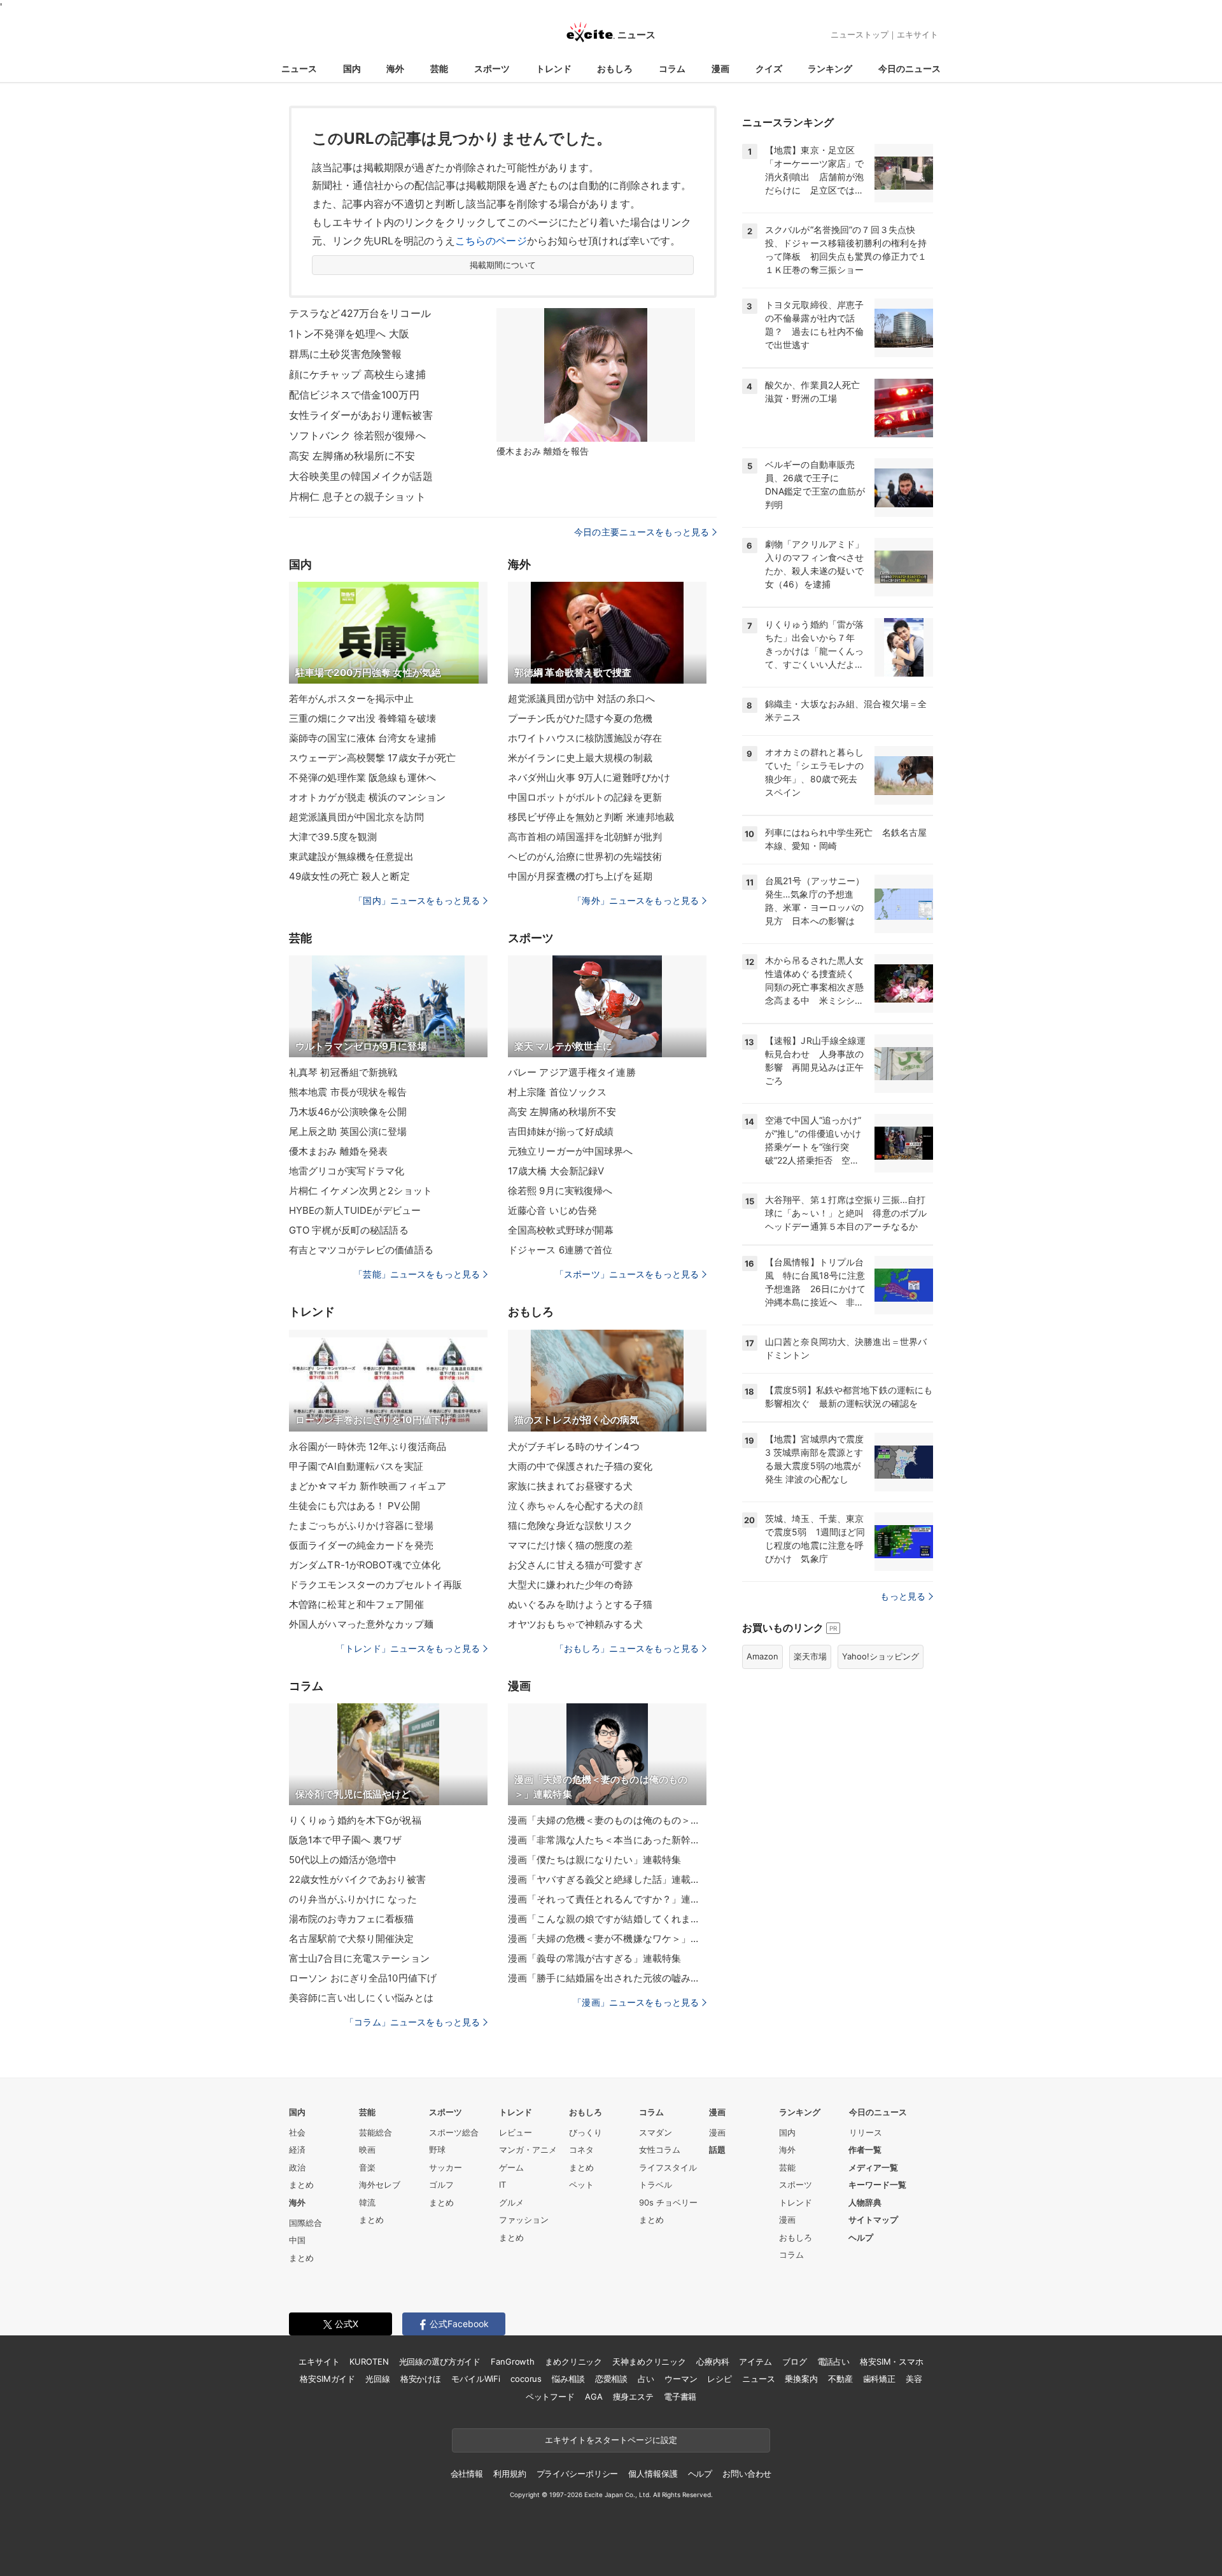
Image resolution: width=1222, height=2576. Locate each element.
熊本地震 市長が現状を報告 (348, 1092)
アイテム (755, 2361)
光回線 (378, 2379)
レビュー (516, 2132)
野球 (437, 2150)
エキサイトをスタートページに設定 (611, 2440)
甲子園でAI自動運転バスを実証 (356, 1466)
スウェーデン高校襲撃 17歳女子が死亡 (372, 758)
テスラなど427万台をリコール (360, 313)
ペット (581, 2185)
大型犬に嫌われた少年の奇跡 (571, 1585)
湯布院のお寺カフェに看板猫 (352, 1919)
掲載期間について (503, 265)
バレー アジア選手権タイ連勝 (572, 1072)
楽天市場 (810, 1656)
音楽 (367, 2167)
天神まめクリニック (649, 2361)
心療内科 (713, 2361)
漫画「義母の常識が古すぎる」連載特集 (594, 1958)
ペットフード (550, 2397)
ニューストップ (860, 34)
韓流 (367, 2202)
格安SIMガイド (327, 2379)
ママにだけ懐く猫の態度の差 (571, 1545)
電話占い (833, 2361)
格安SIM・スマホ (892, 2361)
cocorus (526, 2379)
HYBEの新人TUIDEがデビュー (355, 1210)
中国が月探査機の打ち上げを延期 (580, 876)
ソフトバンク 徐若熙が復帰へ (357, 435)
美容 (914, 2379)
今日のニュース (909, 68)
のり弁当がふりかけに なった (353, 1899)
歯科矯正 (879, 2379)
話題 (717, 2150)
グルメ (511, 2202)
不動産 (840, 2379)
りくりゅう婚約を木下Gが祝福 (355, 1820)
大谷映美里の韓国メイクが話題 (361, 476)
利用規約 (509, 2474)
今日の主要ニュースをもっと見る (642, 532)
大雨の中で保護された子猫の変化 (580, 1466)
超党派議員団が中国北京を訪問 (356, 817)
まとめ (301, 2185)
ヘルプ (861, 2237)
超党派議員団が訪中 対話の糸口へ (581, 699)
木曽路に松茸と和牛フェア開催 (356, 1604)
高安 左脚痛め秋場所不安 (562, 1112)
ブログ (795, 2361)
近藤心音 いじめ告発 (552, 1210)
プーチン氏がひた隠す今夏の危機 (580, 718)
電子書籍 (680, 2397)
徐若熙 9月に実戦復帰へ (560, 1191)
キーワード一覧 (877, 2185)
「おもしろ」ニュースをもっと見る (627, 1648)
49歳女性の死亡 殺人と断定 (349, 876)
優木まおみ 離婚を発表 (338, 1151)
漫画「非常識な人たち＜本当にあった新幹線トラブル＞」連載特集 (607, 1840)
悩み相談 (568, 2379)
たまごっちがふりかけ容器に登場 (361, 1525)
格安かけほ (421, 2379)
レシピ (720, 2379)
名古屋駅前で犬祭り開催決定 (352, 1939)
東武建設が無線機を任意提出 (352, 856)
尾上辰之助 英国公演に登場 (348, 1131)
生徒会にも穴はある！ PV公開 (355, 1506)
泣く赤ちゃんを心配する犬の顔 (575, 1506)
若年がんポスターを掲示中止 (352, 699)
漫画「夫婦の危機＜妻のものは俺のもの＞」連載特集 (607, 1820)
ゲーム (511, 2167)
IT (502, 2185)
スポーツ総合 (454, 2132)
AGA (594, 2397)
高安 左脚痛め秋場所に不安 (352, 456)
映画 (367, 2150)
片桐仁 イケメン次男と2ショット (361, 1191)
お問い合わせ (747, 2474)
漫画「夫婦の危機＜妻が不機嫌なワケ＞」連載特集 (607, 1939)
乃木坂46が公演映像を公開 (348, 1112)
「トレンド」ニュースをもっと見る (408, 1648)
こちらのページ (491, 241)
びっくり (586, 2132)
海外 (395, 68)
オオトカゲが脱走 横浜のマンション (367, 797)
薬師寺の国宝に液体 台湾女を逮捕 (362, 738)
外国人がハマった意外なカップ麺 (361, 1624)
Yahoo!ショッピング (881, 1656)
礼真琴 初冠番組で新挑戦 (343, 1072)
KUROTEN (369, 2361)
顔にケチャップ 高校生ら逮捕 (357, 374)
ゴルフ (441, 2185)
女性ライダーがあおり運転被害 (361, 415)
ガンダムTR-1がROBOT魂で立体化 (365, 1565)
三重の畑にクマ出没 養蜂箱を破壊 (362, 718)
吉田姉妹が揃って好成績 (561, 1131)
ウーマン (681, 2379)
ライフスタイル (668, 2167)
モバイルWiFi (476, 2379)
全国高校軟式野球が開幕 (561, 1230)
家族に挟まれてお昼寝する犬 (571, 1486)
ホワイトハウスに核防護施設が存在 (585, 738)
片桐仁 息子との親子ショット (357, 496)
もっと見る (903, 1596)
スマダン (656, 2132)
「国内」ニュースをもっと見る (417, 900)
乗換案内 (801, 2379)
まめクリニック (573, 2361)
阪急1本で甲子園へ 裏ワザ (346, 1840)
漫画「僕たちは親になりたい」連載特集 (594, 1860)
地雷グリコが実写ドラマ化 (347, 1171)
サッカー (446, 2167)
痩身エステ (633, 2397)
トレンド (554, 68)
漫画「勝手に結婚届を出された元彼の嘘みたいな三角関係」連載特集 (607, 1978)
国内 (352, 68)
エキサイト (917, 34)
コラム (672, 68)
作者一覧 (865, 2150)
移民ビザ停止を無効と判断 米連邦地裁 (591, 817)
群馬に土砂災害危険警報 (345, 354)
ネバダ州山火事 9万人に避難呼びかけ (589, 778)
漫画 (720, 68)
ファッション (524, 2220)
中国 (297, 2240)
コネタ (581, 2150)
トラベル (656, 2185)
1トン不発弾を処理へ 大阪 (349, 334)
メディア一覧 (873, 2167)
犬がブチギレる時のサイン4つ (574, 1446)
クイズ (769, 68)
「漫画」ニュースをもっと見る (636, 2002)
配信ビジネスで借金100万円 (354, 395)
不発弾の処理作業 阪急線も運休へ (362, 778)
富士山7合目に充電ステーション (359, 1958)
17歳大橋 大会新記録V (556, 1171)
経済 (297, 2150)
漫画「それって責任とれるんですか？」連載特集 (607, 1899)
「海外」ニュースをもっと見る (636, 900)
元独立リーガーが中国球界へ (571, 1151)
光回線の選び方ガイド (440, 2361)
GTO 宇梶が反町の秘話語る (349, 1230)
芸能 (439, 68)
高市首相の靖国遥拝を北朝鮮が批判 (585, 837)
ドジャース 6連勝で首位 (560, 1250)
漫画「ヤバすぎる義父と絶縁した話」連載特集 (607, 1879)
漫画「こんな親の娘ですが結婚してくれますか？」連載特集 (607, 1919)
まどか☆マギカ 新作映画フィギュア (368, 1486)
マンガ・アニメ (528, 2150)
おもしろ (615, 68)
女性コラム (660, 2150)
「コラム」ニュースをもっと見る (412, 2022)
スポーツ (492, 68)
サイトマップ (873, 2220)
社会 (297, 2132)
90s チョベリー (668, 2202)
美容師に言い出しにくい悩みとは (361, 1998)
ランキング (830, 68)
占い (646, 2379)
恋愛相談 (611, 2379)
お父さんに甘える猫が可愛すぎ (575, 1565)
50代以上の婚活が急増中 (343, 1860)
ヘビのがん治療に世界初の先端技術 (585, 856)
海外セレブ (380, 2185)
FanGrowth (513, 2361)
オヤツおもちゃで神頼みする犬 (575, 1624)
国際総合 (305, 2223)
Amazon (762, 1656)
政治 (297, 2167)
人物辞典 (865, 2202)
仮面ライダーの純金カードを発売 (361, 1545)
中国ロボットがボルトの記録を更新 (585, 797)
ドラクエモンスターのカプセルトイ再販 (376, 1585)
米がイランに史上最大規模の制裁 (580, 758)
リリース (866, 2132)
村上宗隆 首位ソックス (557, 1092)
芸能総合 (376, 2132)
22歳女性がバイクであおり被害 (357, 1879)
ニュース (299, 68)
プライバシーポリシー (578, 2474)
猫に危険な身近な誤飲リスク (571, 1525)
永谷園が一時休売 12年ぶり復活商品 (368, 1446)
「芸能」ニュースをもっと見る (417, 1274)
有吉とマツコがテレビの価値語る (361, 1250)
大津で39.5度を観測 (333, 837)
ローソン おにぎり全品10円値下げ (363, 1978)
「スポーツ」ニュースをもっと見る (627, 1274)
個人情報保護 (653, 2474)
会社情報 (467, 2474)
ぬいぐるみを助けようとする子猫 (580, 1604)
